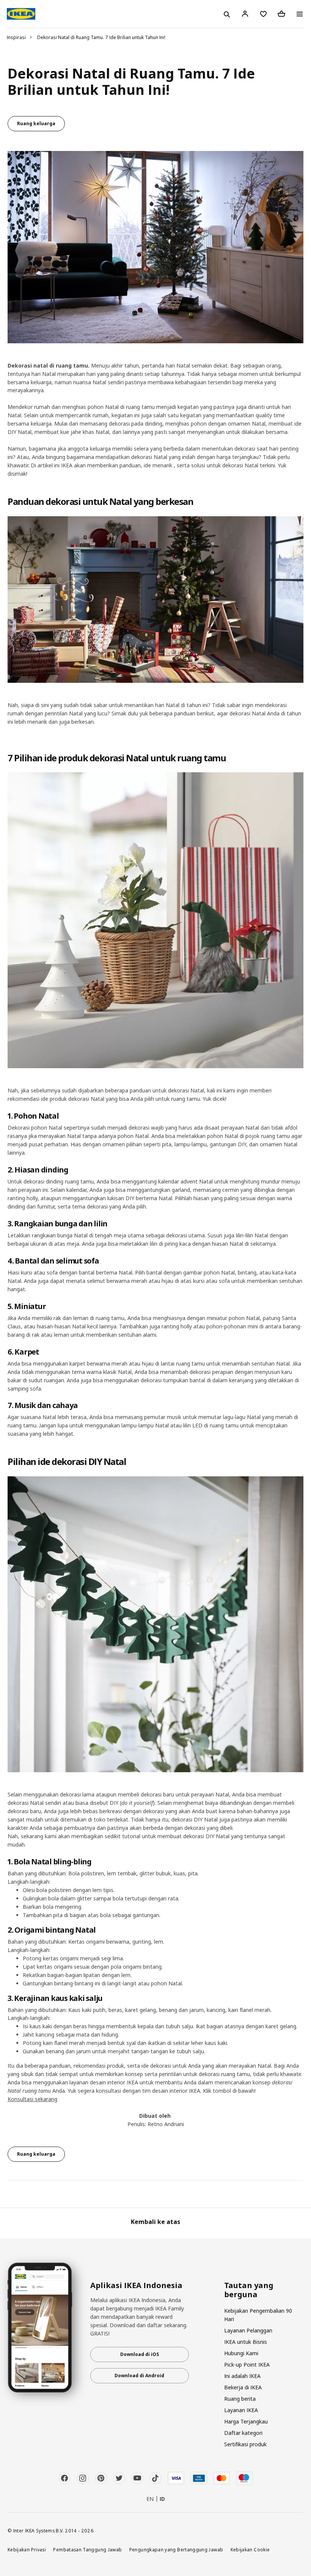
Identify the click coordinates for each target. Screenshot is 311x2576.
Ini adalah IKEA (242, 2376)
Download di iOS (140, 2354)
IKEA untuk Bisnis (246, 2342)
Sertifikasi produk (245, 2444)
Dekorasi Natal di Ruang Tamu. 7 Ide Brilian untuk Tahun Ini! (101, 37)
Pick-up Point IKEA (247, 2365)
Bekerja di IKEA (243, 2387)
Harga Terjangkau (246, 2421)
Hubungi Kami (241, 2353)
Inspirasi (16, 37)
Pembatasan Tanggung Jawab (87, 2549)
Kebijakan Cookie (250, 2549)
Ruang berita (240, 2399)
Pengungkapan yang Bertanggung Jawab (176, 2549)
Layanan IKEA (241, 2410)
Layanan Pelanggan (248, 2330)
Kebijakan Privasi (27, 2549)
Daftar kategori (243, 2433)
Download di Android (139, 2376)
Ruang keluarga (36, 123)
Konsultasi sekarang (32, 2099)
